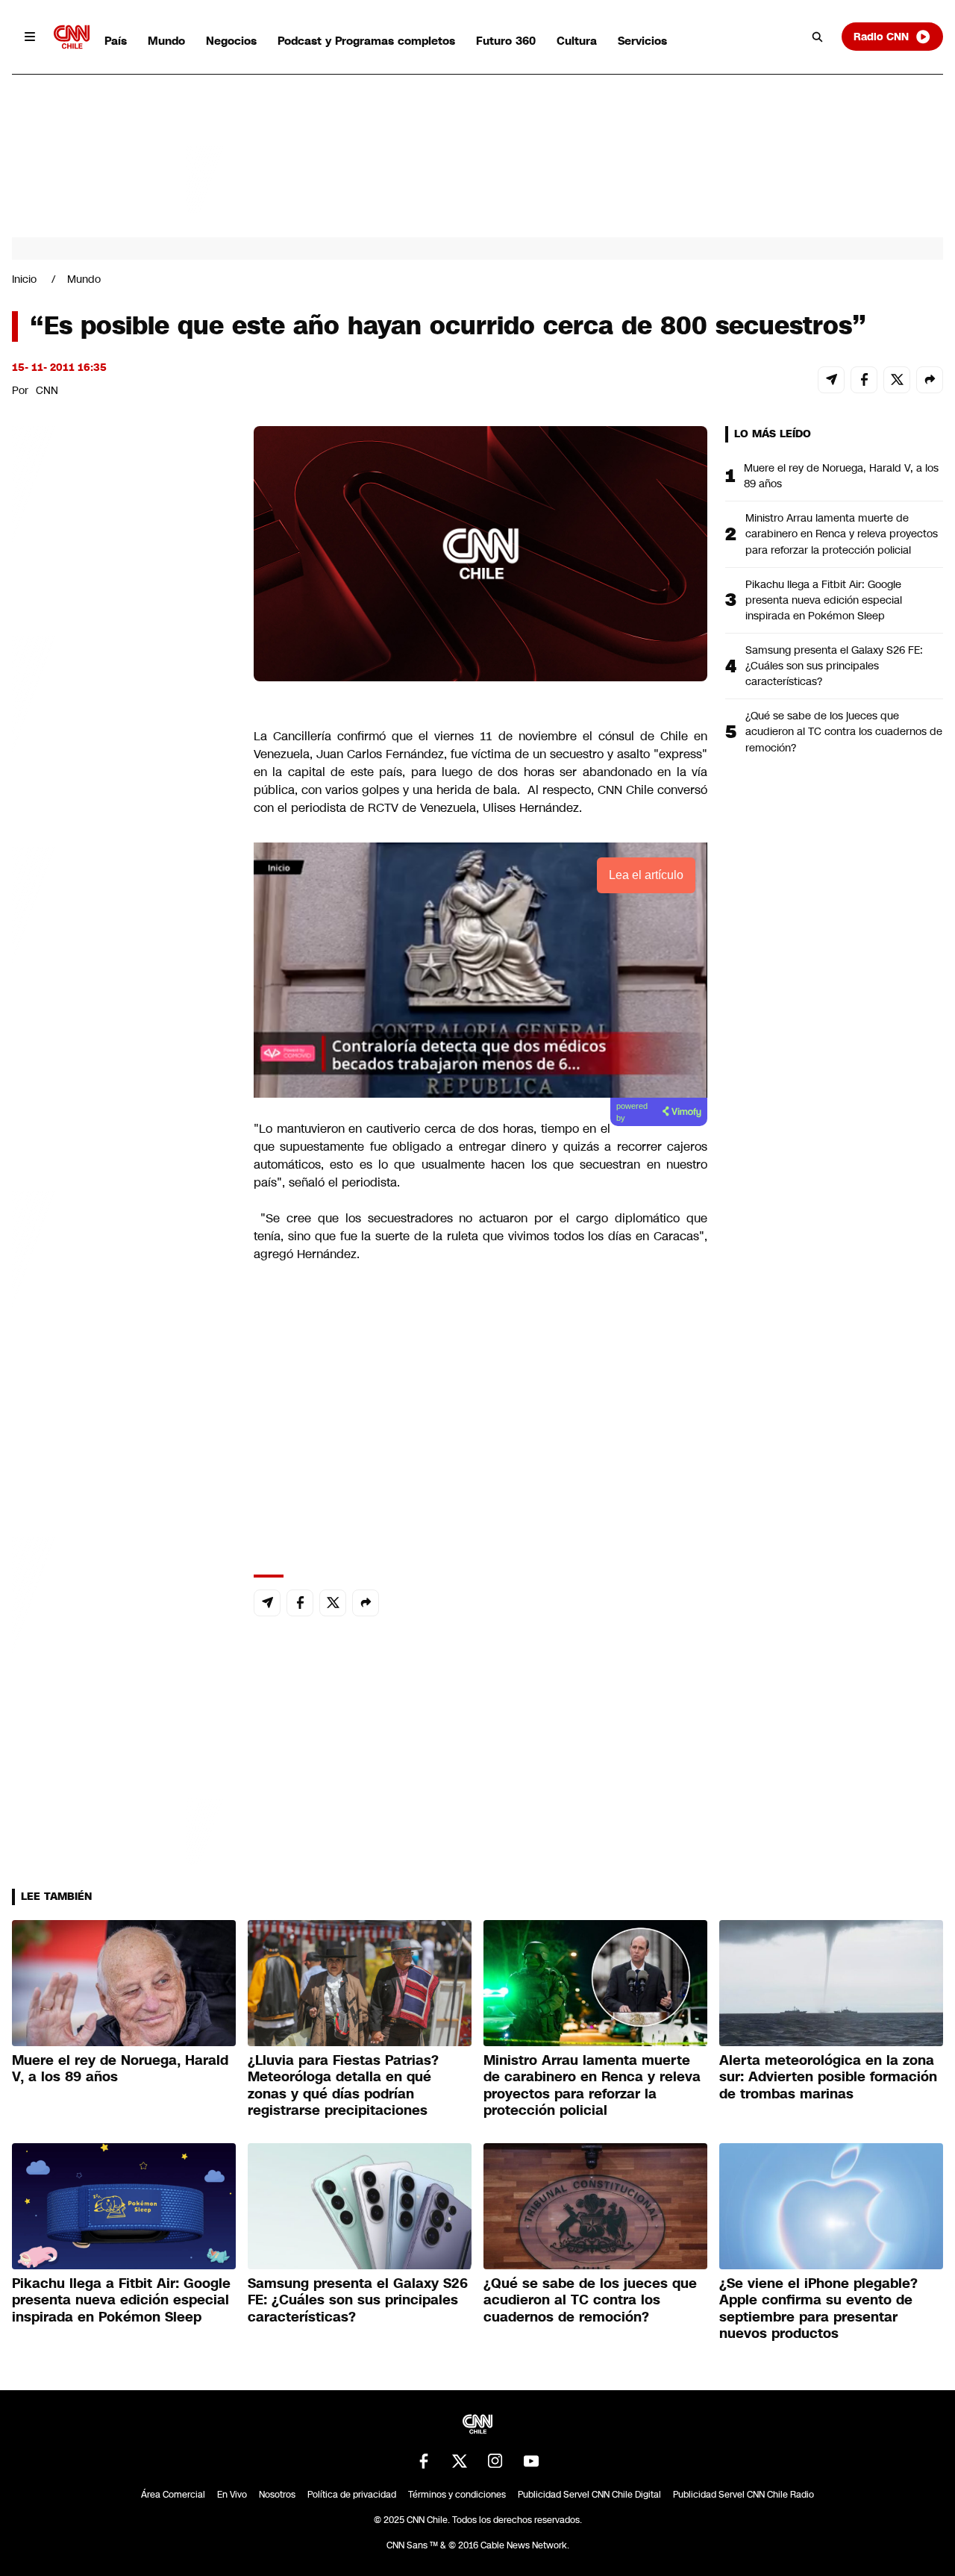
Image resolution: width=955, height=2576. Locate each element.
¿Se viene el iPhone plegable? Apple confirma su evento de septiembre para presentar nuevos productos (818, 2309)
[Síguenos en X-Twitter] (460, 2461)
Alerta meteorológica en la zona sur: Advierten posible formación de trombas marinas (828, 2077)
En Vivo (232, 2495)
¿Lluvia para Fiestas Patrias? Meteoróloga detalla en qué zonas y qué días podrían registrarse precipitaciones (343, 2086)
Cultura (577, 41)
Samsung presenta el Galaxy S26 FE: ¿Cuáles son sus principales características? (834, 666)
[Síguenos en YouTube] (531, 2461)
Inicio (24, 279)
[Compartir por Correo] (831, 380)
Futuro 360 (506, 41)
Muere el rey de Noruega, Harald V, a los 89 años (841, 476)
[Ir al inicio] (72, 37)
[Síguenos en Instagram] (495, 2461)
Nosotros (277, 2495)
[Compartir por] (930, 380)
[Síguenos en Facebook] (424, 2461)
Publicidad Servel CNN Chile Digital (589, 2495)
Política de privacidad (352, 2495)
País (116, 41)
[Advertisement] (124, 1281)
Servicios (642, 41)
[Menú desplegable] (30, 37)
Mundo (166, 41)
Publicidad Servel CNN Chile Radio (743, 2495)
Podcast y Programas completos (366, 41)
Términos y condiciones (457, 2495)
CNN (47, 390)
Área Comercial (173, 2495)
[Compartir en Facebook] (864, 380)
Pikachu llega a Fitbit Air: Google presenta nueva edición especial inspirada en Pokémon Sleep (824, 600)
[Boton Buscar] (818, 37)
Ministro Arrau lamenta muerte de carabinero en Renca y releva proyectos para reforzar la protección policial (842, 534)
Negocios (231, 41)
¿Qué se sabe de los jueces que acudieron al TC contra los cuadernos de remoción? (844, 731)
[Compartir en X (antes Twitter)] (897, 380)
